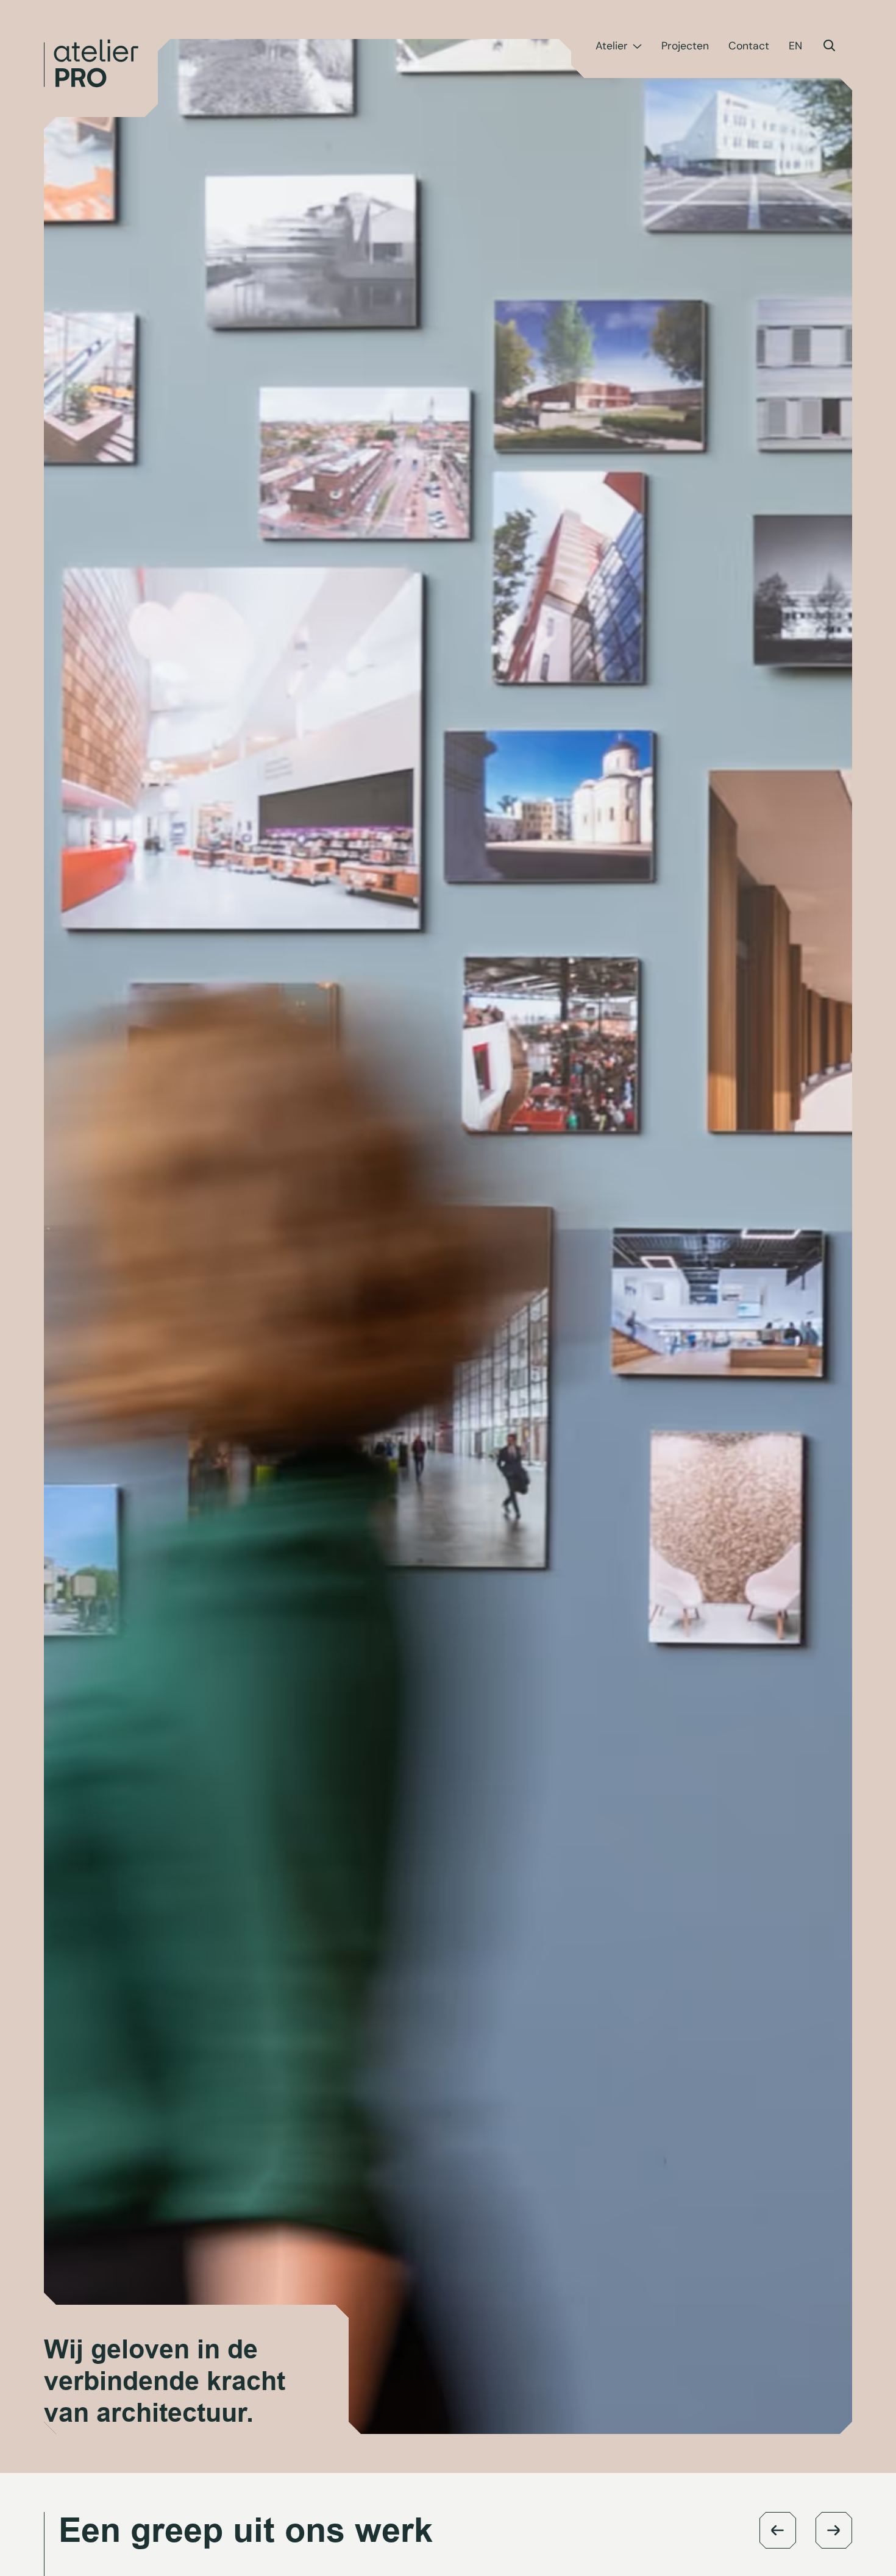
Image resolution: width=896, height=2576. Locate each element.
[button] (778, 2530)
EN (795, 46)
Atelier (612, 46)
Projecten (685, 46)
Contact (749, 46)
